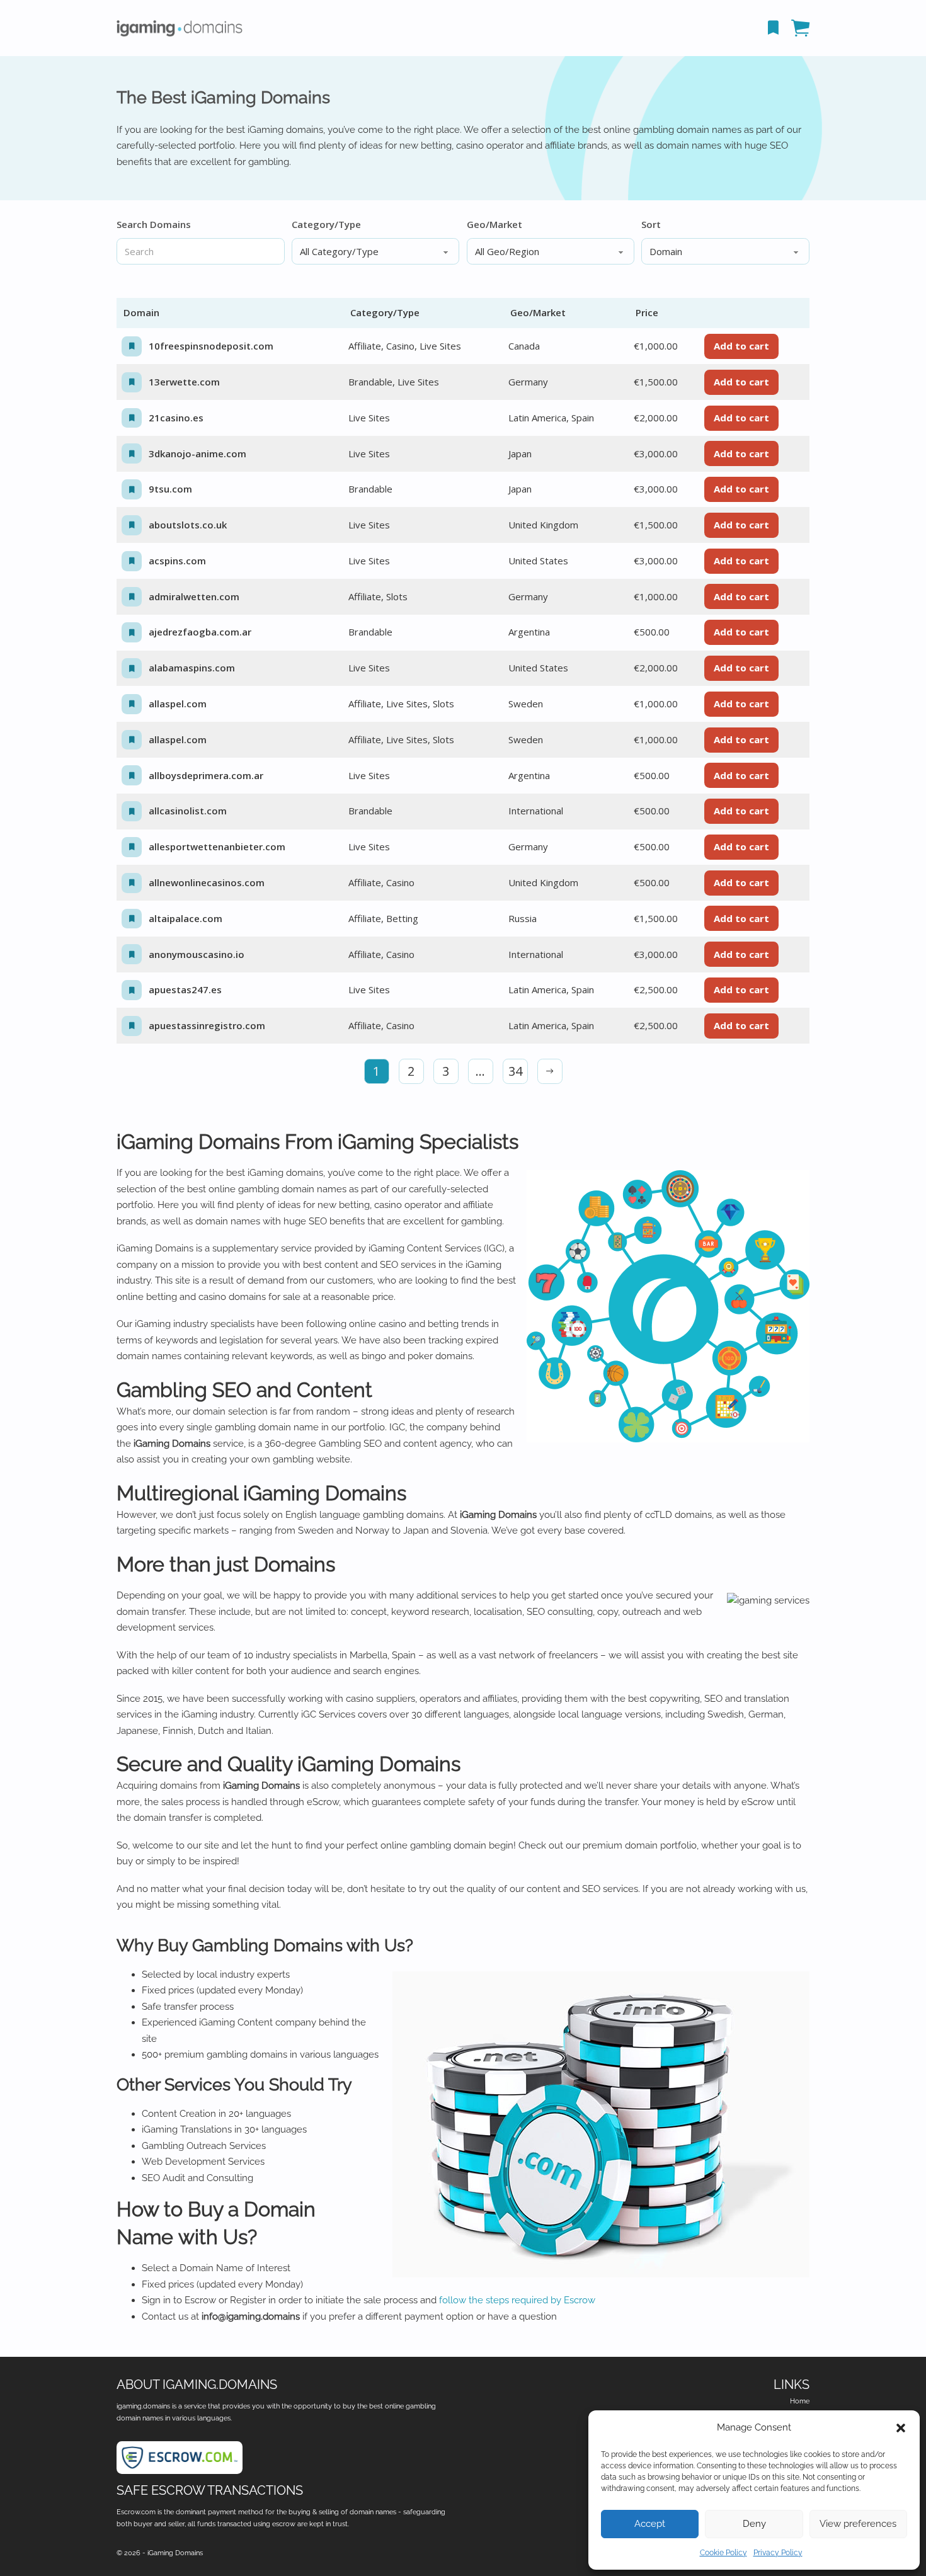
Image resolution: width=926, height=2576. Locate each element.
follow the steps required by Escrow (517, 2300)
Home (800, 2401)
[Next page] (550, 1071)
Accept (650, 2524)
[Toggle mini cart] (800, 28)
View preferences (858, 2524)
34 (515, 1071)
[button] (901, 2428)
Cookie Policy (723, 2553)
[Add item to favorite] (132, 346)
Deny (754, 2524)
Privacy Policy (778, 2553)
